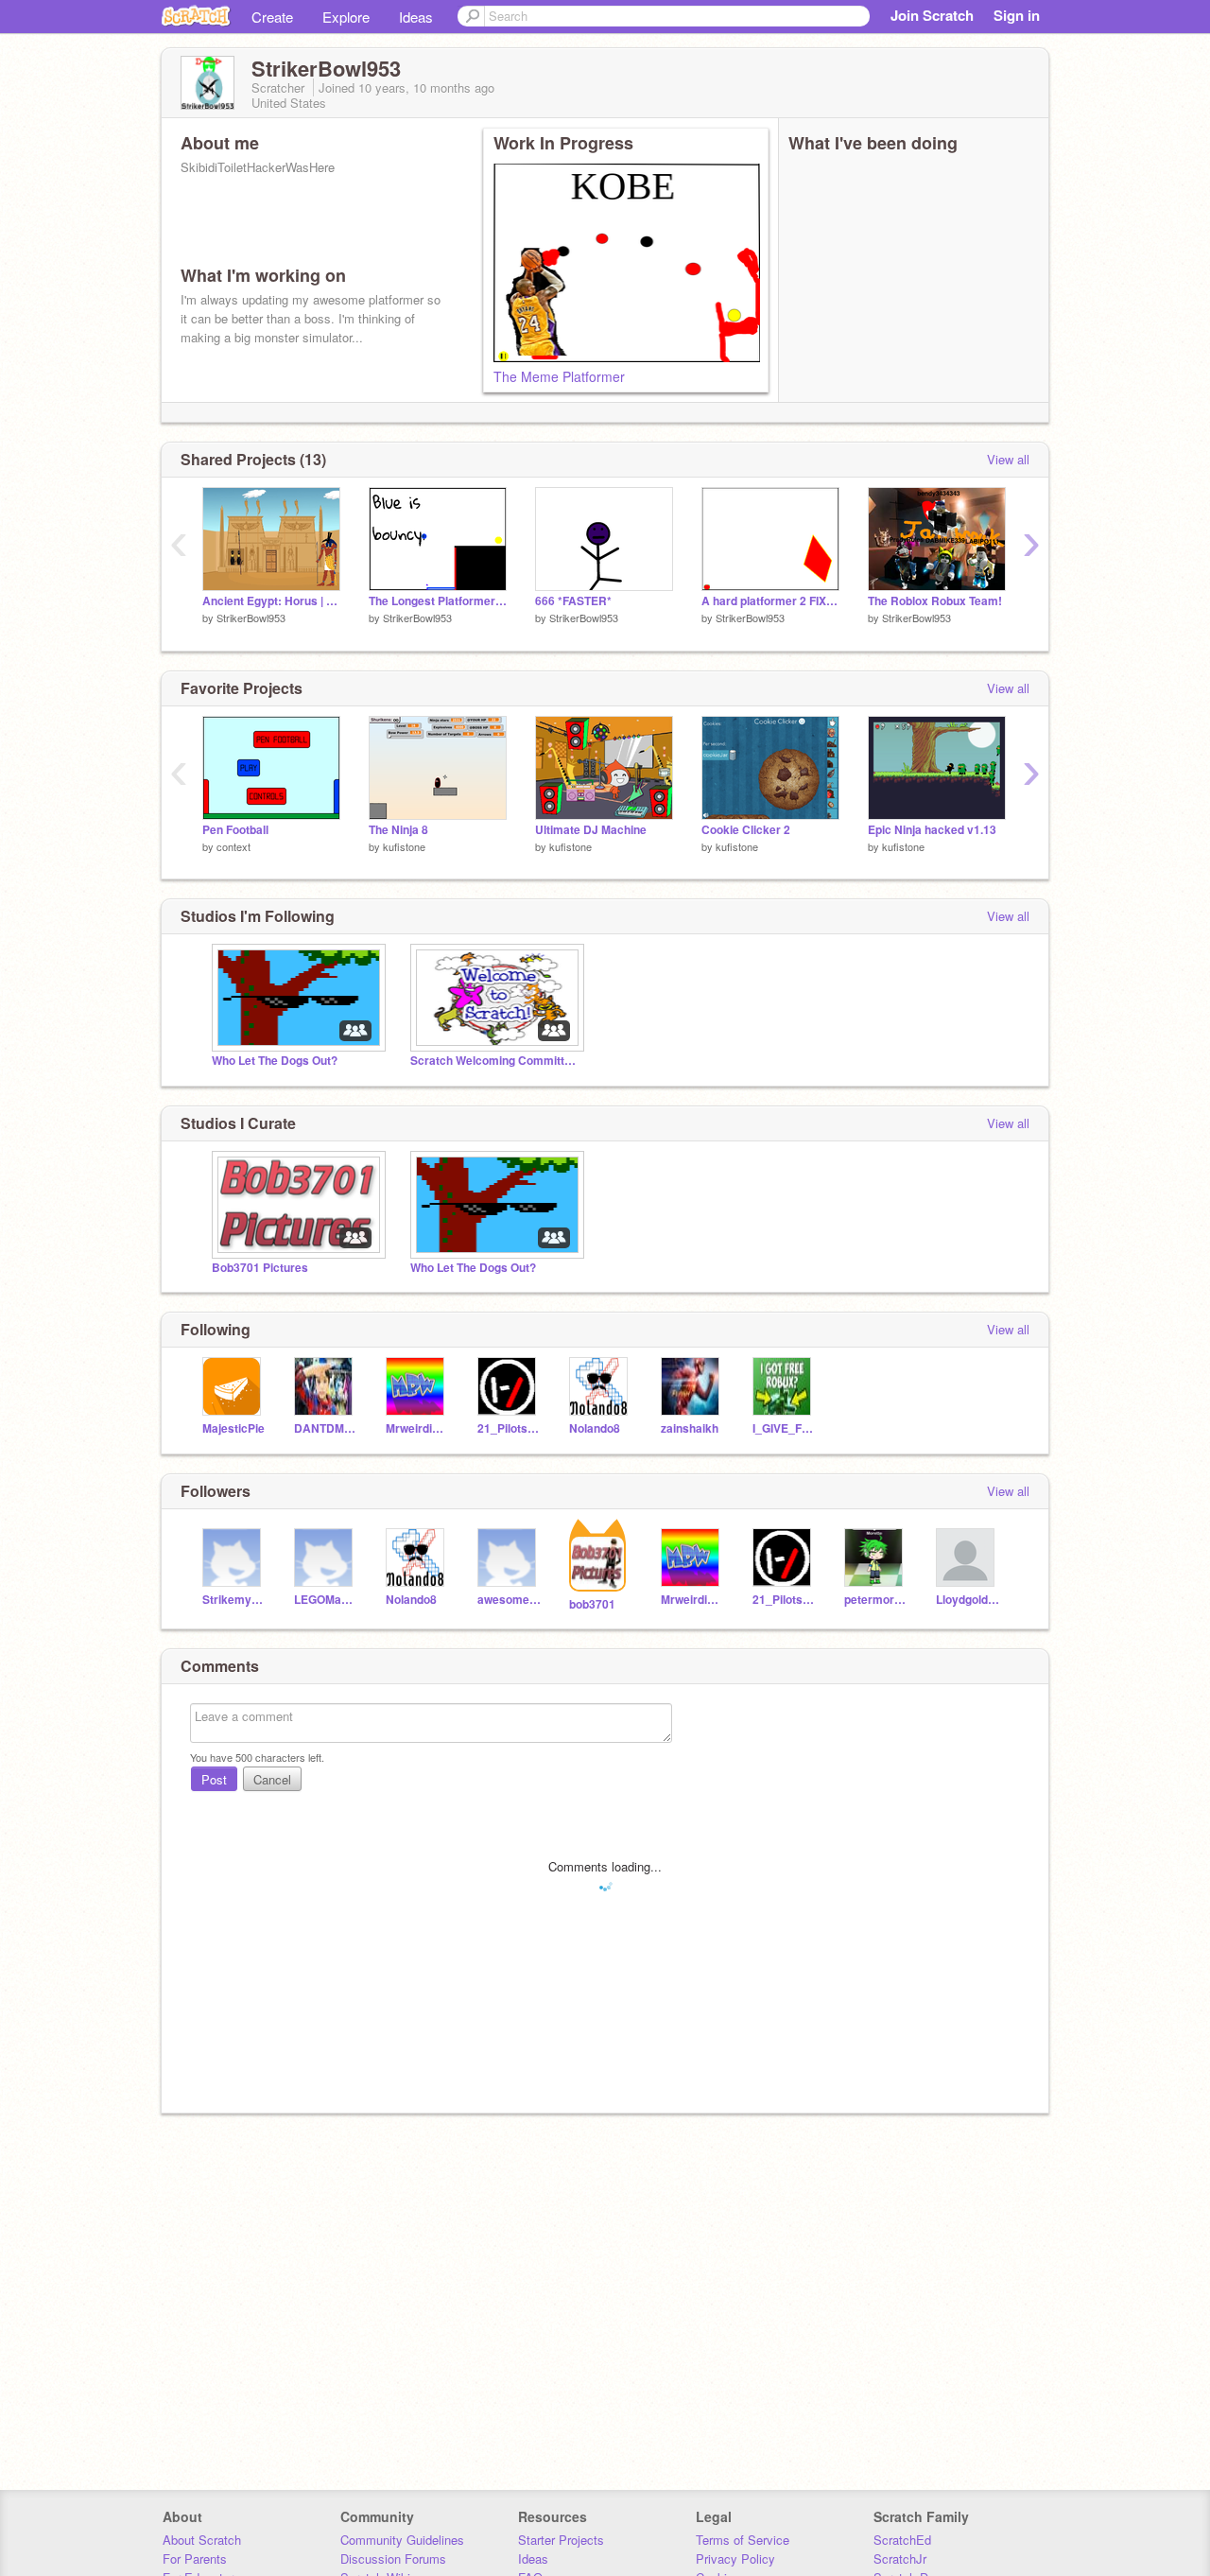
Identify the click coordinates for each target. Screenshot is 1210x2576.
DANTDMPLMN (326, 1428)
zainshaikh (690, 1428)
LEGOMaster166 (326, 1600)
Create (272, 17)
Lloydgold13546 (968, 1600)
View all (1008, 459)
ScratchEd (902, 2540)
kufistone (404, 846)
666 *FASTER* (573, 601)
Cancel (272, 1779)
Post (214, 1779)
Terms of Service (743, 2540)
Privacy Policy (735, 2559)
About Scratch (202, 2540)
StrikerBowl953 (251, 618)
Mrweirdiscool (417, 1428)
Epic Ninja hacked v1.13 (932, 830)
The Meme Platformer (559, 376)
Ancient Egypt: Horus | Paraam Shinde (271, 601)
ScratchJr (900, 2559)
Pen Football (235, 830)
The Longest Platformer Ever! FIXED (438, 601)
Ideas (416, 17)
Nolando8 (595, 1428)
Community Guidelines (402, 2540)
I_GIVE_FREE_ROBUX (784, 1428)
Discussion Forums (393, 2559)
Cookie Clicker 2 (746, 830)
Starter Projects (561, 2540)
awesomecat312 (509, 1600)
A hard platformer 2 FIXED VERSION (770, 601)
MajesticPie (233, 1428)
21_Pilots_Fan (509, 1428)
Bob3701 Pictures (260, 1268)
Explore (346, 17)
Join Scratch (932, 15)
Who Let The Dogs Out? (275, 1061)
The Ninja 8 (398, 830)
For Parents (195, 2559)
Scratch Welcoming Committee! (495, 1061)
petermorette (876, 1600)
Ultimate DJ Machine (591, 830)
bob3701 (592, 1604)
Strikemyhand (234, 1600)
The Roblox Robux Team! (935, 601)
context (233, 846)
